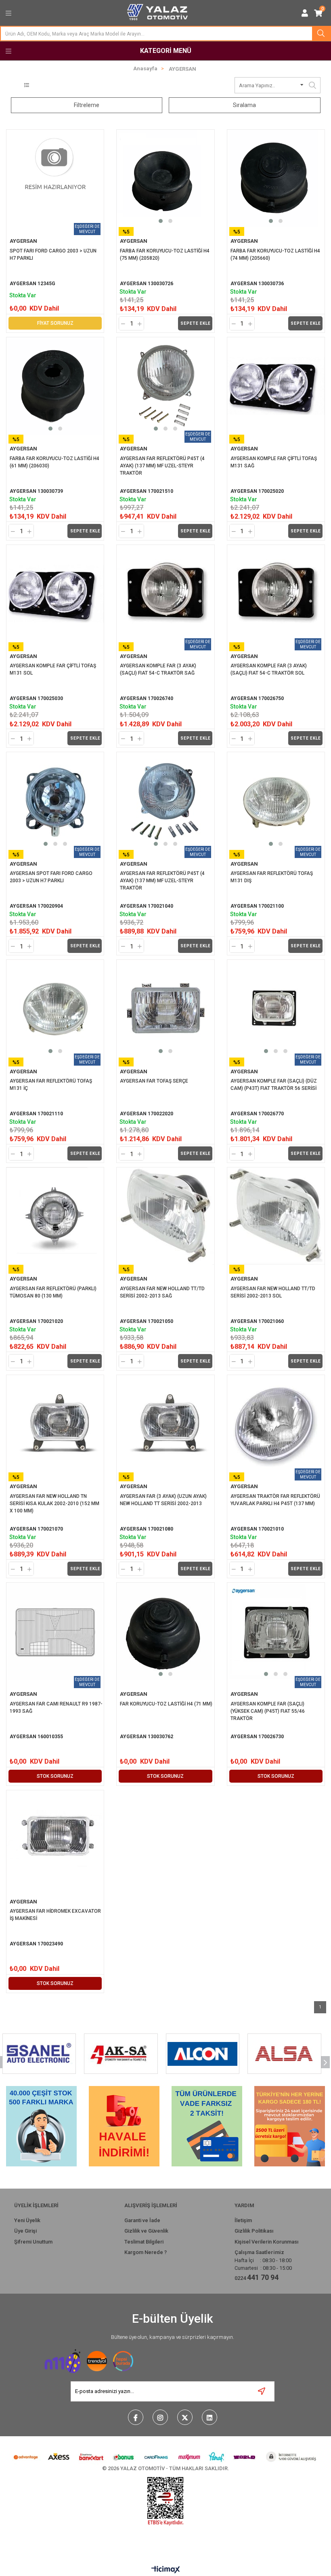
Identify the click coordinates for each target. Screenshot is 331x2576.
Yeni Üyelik (27, 2220)
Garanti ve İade (142, 2220)
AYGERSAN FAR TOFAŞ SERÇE (154, 1081)
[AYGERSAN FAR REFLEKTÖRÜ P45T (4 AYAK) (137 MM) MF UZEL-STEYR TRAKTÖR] (165, 386)
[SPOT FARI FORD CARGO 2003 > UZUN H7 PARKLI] (55, 178)
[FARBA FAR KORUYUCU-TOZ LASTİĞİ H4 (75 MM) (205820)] (165, 178)
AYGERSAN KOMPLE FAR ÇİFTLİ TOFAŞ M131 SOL (53, 669)
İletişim (243, 2220)
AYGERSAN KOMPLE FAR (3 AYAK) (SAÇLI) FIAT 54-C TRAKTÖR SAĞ (159, 669)
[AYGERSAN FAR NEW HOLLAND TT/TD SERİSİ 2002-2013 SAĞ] (165, 1216)
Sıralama (244, 105)
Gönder (262, 2392)
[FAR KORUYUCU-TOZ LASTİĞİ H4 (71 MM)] (165, 1631)
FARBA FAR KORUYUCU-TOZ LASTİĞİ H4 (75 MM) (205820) (165, 254)
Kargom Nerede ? (146, 2252)
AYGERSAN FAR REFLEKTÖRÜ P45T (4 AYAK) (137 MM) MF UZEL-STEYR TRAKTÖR (163, 466)
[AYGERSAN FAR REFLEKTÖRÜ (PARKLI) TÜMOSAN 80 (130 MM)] (55, 1216)
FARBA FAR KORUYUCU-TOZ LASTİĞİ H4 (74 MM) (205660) (276, 254)
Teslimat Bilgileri (144, 2242)
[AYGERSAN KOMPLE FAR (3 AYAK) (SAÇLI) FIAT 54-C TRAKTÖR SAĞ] (165, 594)
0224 (257, 2277)
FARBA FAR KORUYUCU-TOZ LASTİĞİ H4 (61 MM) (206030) (55, 462)
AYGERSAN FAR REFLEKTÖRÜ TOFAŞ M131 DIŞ (272, 877)
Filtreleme (87, 105)
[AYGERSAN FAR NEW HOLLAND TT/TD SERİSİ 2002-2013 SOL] (276, 1216)
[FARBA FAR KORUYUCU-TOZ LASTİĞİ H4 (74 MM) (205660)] (276, 178)
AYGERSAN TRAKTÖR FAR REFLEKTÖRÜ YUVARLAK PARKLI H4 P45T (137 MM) (276, 1500)
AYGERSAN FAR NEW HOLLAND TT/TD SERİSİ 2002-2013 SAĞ (163, 1292)
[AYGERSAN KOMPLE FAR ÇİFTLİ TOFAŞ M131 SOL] (55, 594)
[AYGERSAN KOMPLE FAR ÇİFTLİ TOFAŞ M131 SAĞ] (276, 386)
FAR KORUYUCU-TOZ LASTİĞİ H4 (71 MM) (166, 1704)
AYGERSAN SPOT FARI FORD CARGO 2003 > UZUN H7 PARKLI (52, 877)
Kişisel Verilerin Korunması (266, 2242)
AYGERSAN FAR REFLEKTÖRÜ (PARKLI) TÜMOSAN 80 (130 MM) (54, 1292)
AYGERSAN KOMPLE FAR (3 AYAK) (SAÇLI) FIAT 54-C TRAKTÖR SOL (269, 669)
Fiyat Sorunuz (55, 323)
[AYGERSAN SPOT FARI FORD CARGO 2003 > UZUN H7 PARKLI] (55, 801)
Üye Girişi (25, 2231)
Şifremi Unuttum (33, 2242)
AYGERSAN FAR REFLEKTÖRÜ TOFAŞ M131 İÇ (51, 1085)
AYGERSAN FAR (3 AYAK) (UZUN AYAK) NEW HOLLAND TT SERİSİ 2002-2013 (164, 1500)
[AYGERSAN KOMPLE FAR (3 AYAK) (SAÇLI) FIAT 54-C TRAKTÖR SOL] (276, 594)
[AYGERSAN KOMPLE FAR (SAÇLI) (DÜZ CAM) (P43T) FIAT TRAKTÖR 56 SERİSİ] (276, 1008)
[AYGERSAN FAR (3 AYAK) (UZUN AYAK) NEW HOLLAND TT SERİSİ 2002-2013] (165, 1424)
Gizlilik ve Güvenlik (146, 2231)
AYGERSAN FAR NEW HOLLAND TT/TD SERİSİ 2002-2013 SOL (273, 1292)
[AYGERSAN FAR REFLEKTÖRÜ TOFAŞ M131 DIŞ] (276, 801)
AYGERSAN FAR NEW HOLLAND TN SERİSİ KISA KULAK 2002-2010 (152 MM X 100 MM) (55, 1504)
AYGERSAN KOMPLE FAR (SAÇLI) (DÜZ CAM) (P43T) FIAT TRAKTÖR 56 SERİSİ (274, 1085)
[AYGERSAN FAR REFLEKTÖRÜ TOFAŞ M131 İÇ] (55, 1008)
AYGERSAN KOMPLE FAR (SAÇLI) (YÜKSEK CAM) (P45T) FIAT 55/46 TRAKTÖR (268, 1711)
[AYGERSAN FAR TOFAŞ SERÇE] (165, 1008)
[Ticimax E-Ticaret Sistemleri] (166, 2570)
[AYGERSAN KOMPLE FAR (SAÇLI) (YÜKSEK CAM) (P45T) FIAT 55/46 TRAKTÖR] (276, 1631)
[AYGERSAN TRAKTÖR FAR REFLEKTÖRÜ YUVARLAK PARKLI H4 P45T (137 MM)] (276, 1424)
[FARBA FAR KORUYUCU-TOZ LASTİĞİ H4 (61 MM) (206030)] (55, 386)
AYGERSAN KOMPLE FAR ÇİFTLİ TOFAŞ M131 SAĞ (274, 462)
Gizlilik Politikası (254, 2231)
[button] (161, 221)
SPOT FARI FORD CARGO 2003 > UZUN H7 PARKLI (54, 254)
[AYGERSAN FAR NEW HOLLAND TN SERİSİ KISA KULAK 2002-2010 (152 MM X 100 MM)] (55, 1424)
